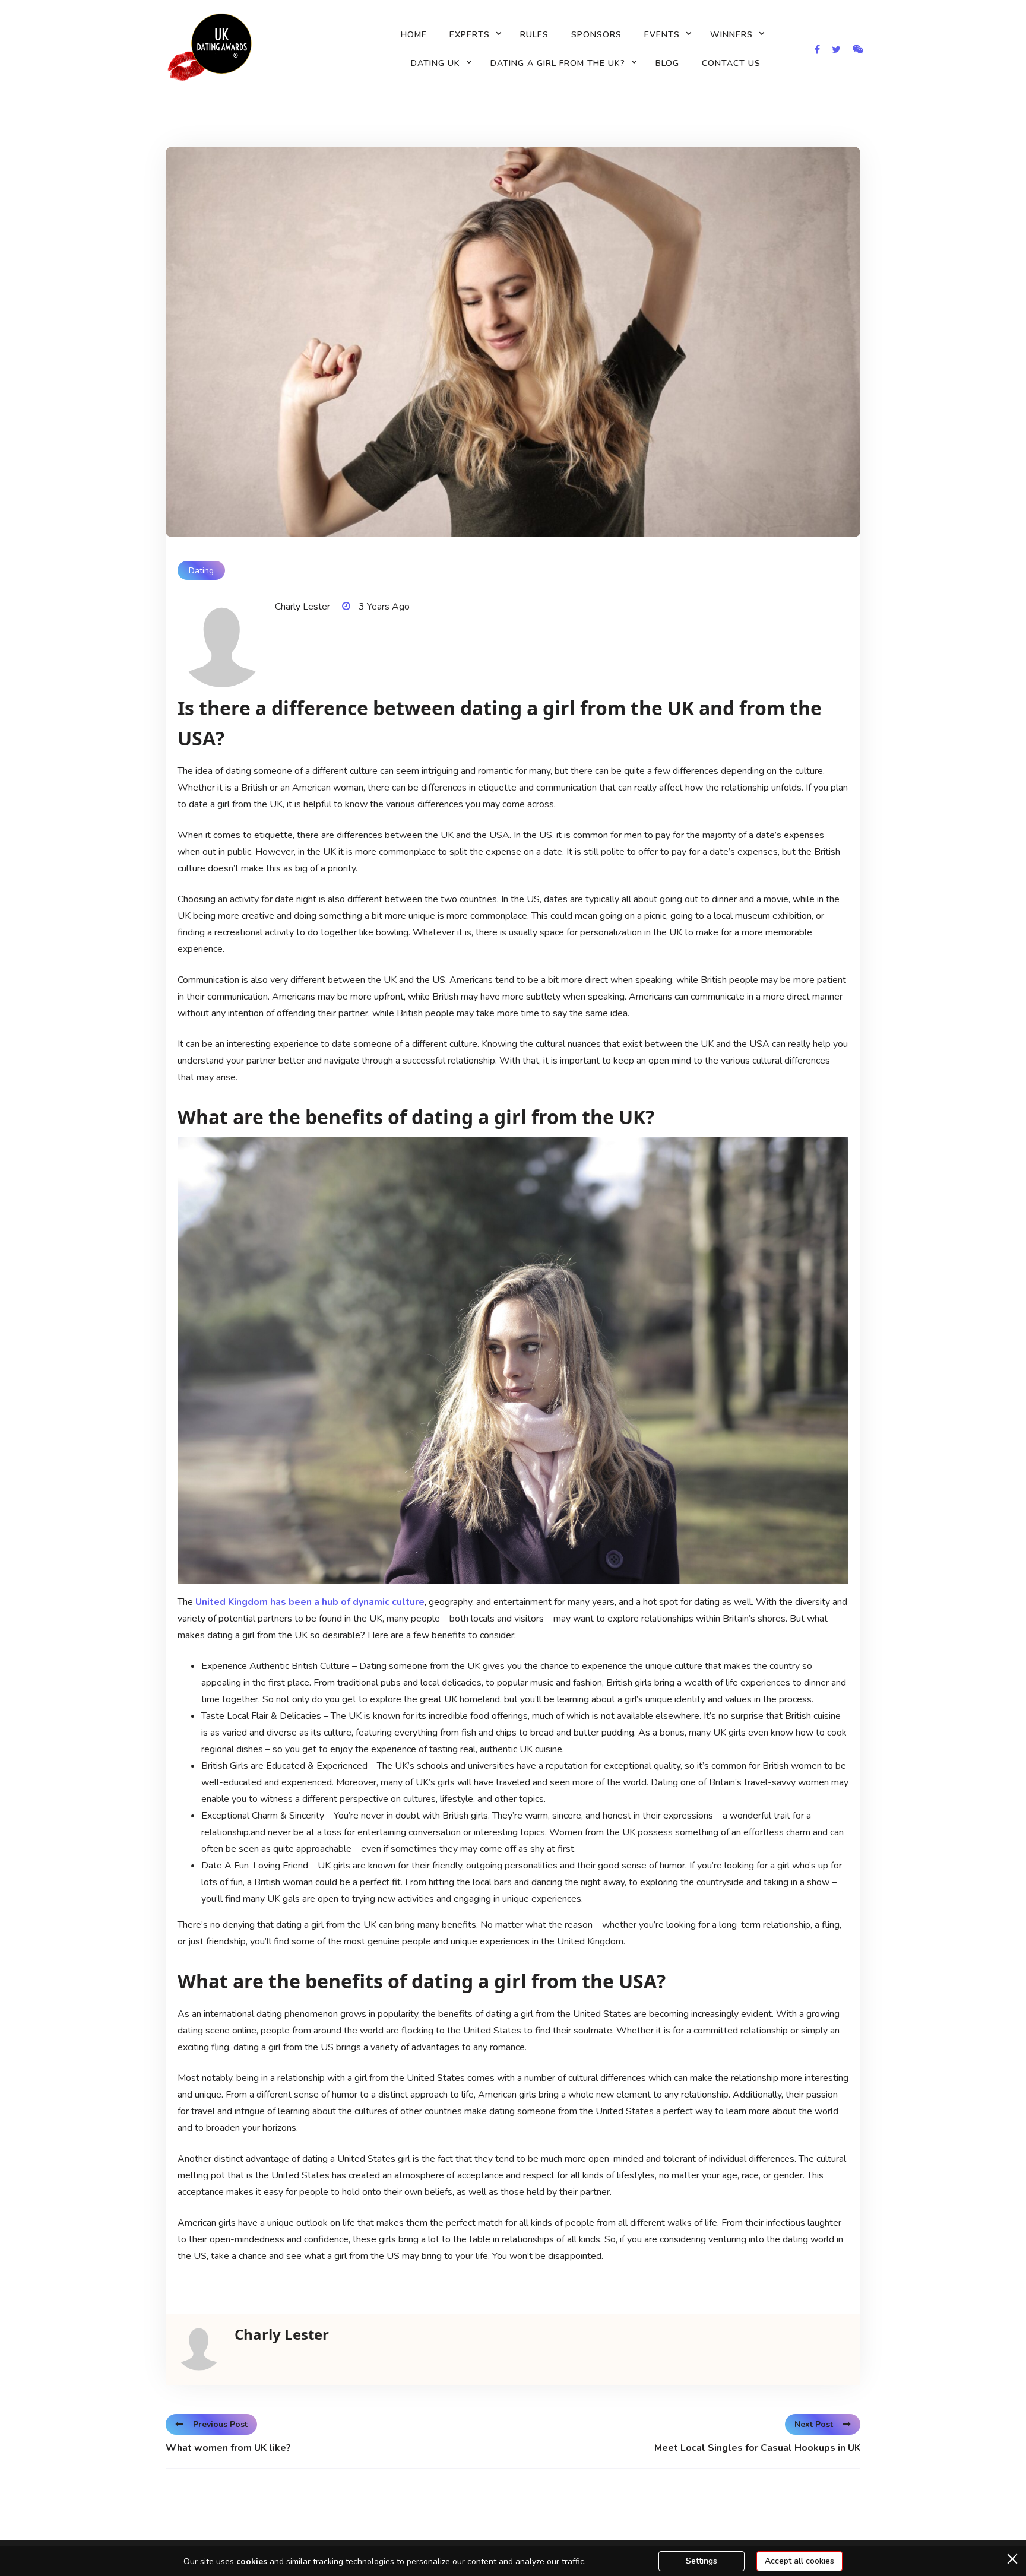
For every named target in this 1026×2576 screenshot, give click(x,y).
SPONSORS (596, 35)
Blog (667, 63)
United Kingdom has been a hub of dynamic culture (310, 1602)
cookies (252, 2561)
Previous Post (220, 2424)
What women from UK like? (228, 2448)
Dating (201, 571)
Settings (702, 2561)
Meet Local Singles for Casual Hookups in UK (757, 2448)
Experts (470, 35)
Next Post (814, 2424)
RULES (534, 35)
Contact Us (731, 63)
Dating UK (436, 63)
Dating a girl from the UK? (558, 63)
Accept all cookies (799, 2561)
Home (414, 35)
